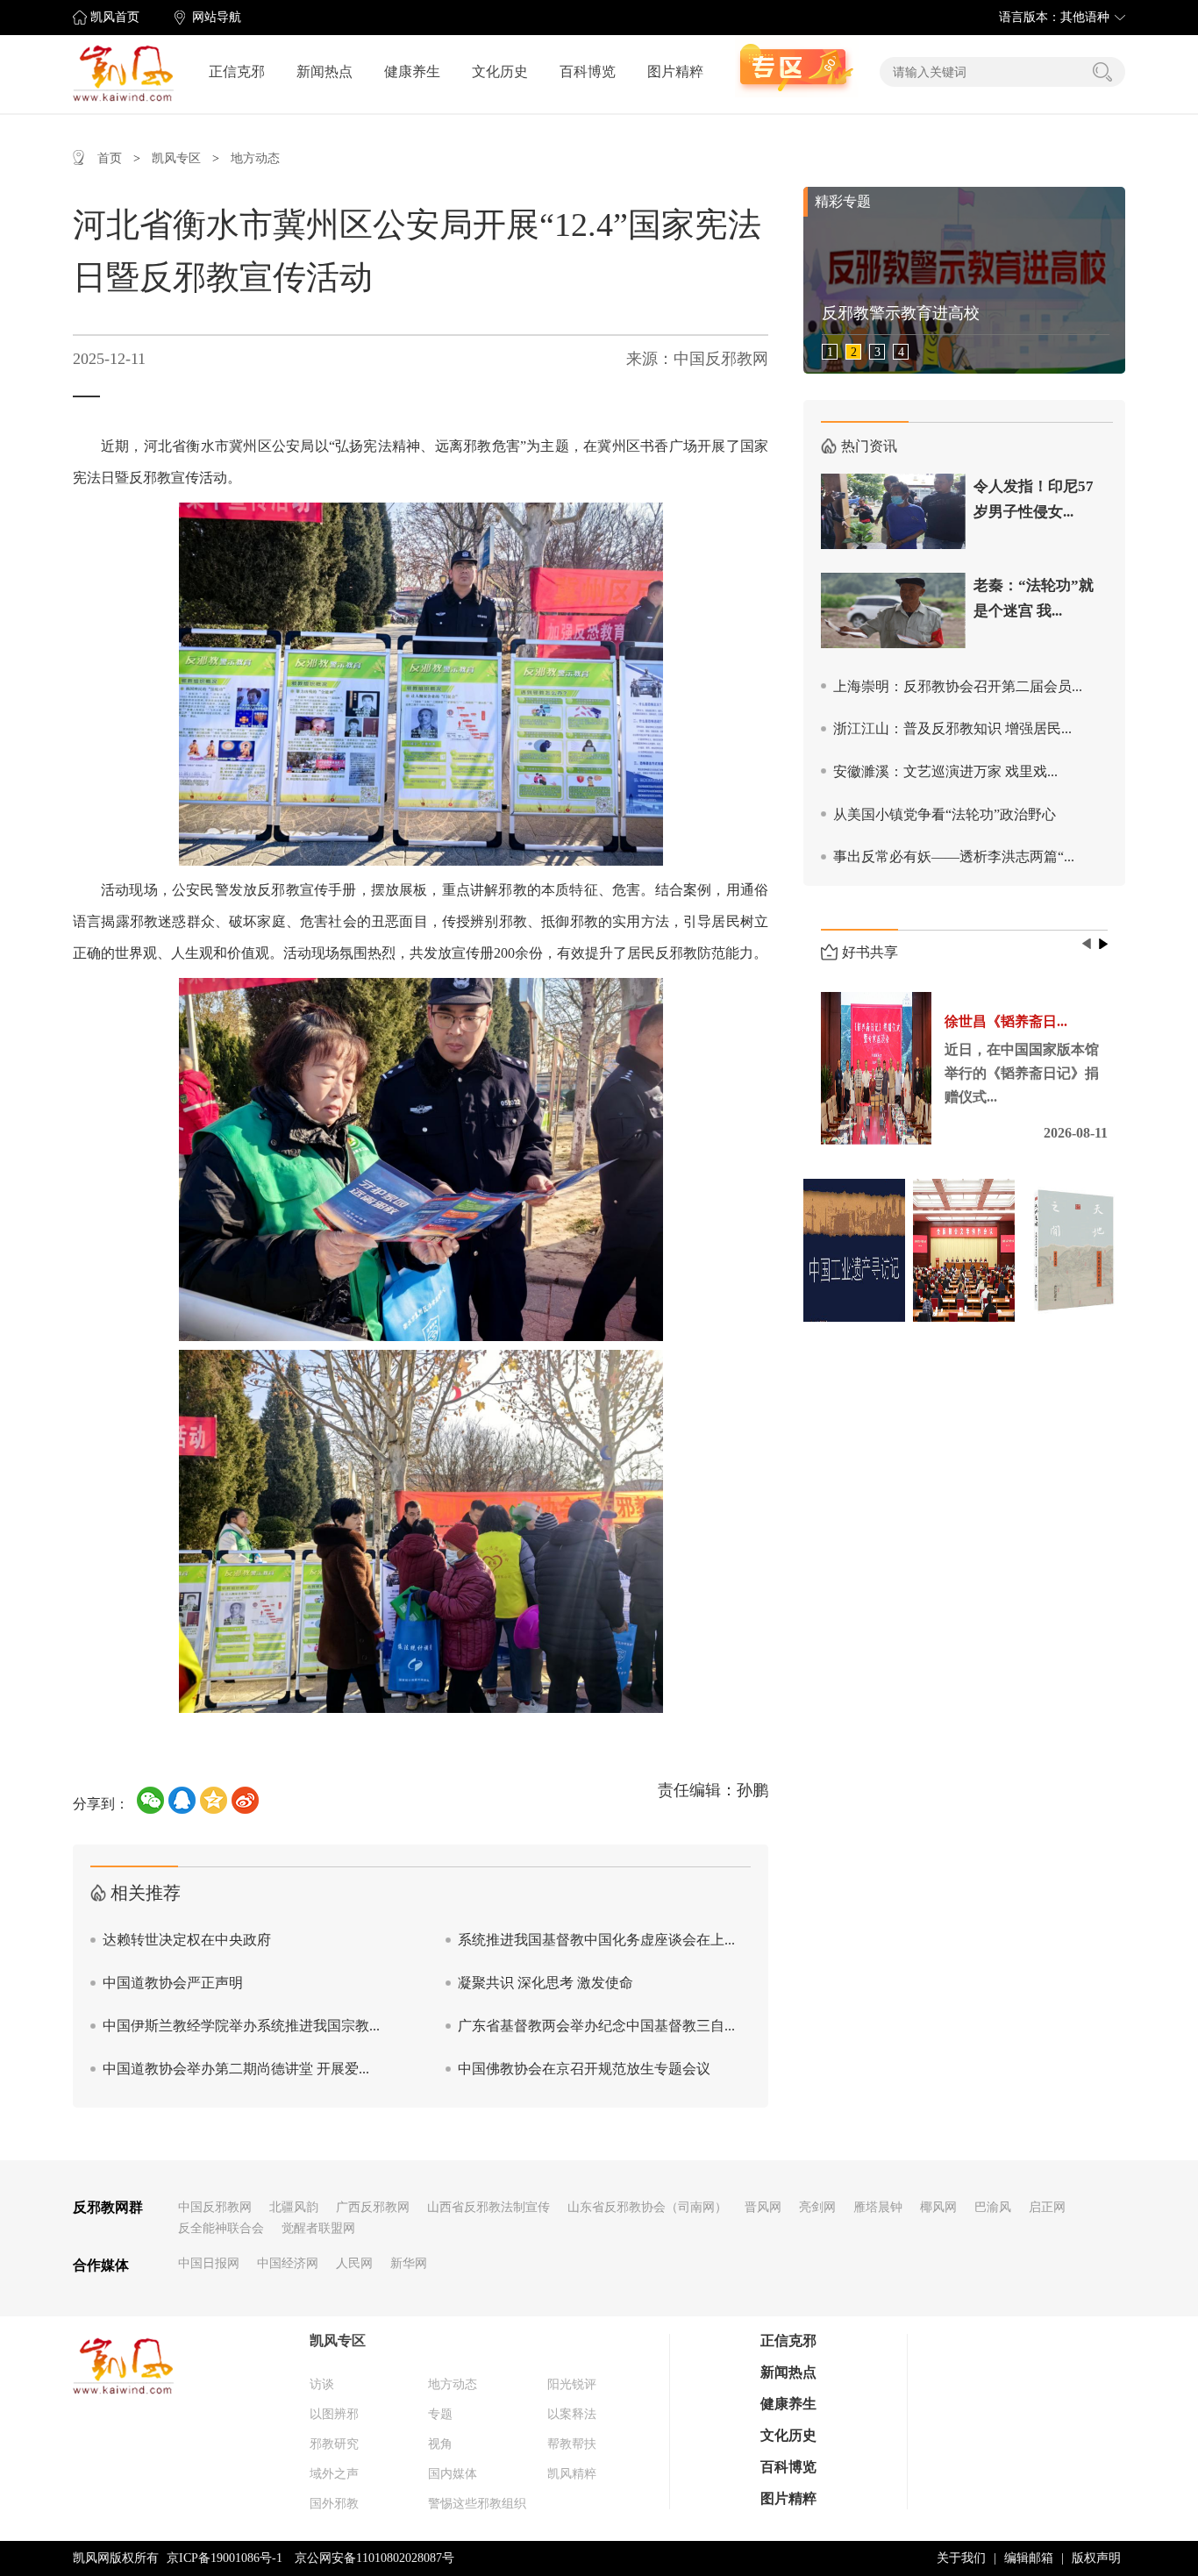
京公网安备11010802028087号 (374, 2558)
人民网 (354, 2263)
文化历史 (500, 71)
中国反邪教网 (215, 2207)
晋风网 (763, 2207)
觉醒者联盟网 (318, 2228)
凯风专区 (176, 158)
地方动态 (255, 158)
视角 (440, 2444)
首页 (110, 158)
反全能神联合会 (221, 2228)
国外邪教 (334, 2504)
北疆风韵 (294, 2207)
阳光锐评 (572, 2384)
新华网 (409, 2263)
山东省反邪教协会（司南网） (647, 2207)
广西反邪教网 (373, 2207)
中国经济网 (288, 2263)
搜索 (1102, 72)
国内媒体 (453, 2474)
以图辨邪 (334, 2414)
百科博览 (588, 71)
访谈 (322, 2384)
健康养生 (412, 71)
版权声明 (1096, 2558)
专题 (440, 2414)
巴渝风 (993, 2207)
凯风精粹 (572, 2474)
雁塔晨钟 (878, 2207)
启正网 (1047, 2207)
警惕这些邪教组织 (477, 2504)
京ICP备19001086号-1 (225, 2558)
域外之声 (334, 2474)
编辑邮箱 (1029, 2558)
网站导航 (217, 17)
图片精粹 (675, 71)
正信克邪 (237, 71)
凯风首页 (115, 17)
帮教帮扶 (572, 2444)
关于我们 (961, 2558)
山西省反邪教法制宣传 (488, 2207)
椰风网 (938, 2207)
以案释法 (572, 2414)
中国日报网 (209, 2263)
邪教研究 (334, 2444)
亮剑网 (817, 2207)
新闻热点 (324, 71)
